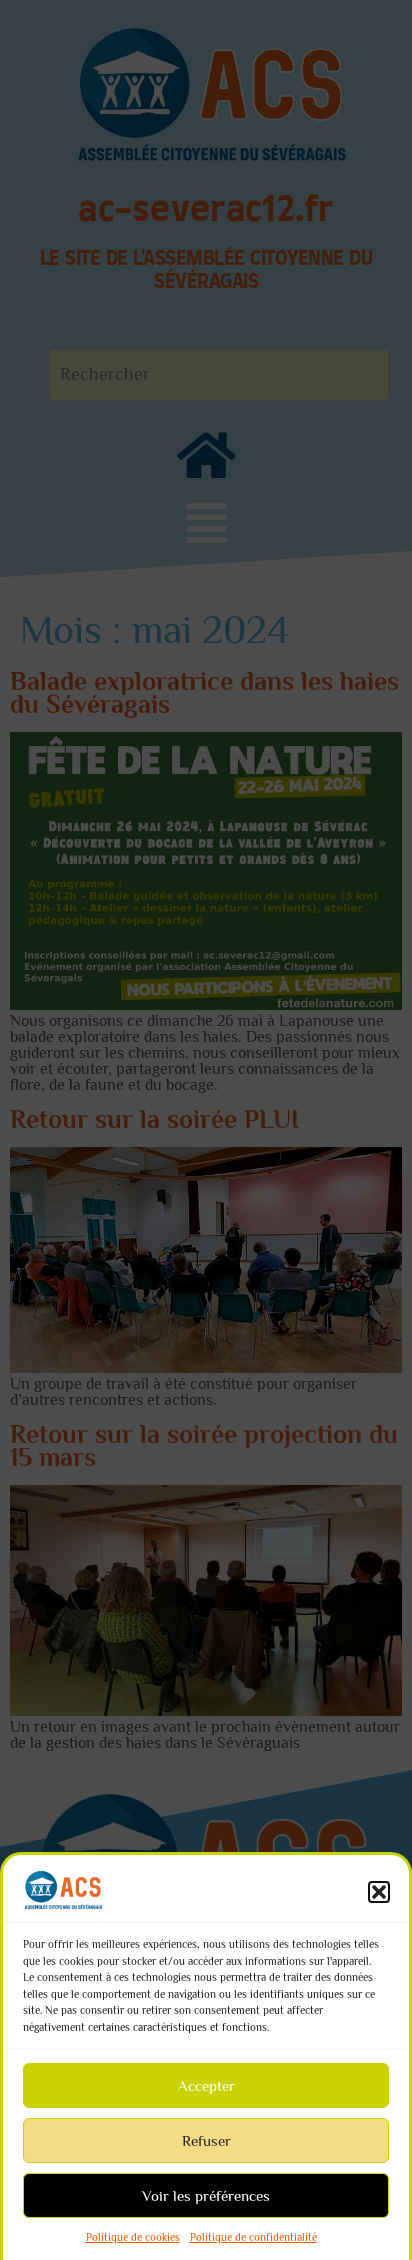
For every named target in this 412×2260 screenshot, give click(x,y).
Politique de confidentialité (253, 2237)
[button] (379, 1892)
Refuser (206, 2140)
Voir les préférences (206, 2195)
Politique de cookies (133, 2237)
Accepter (206, 2085)
